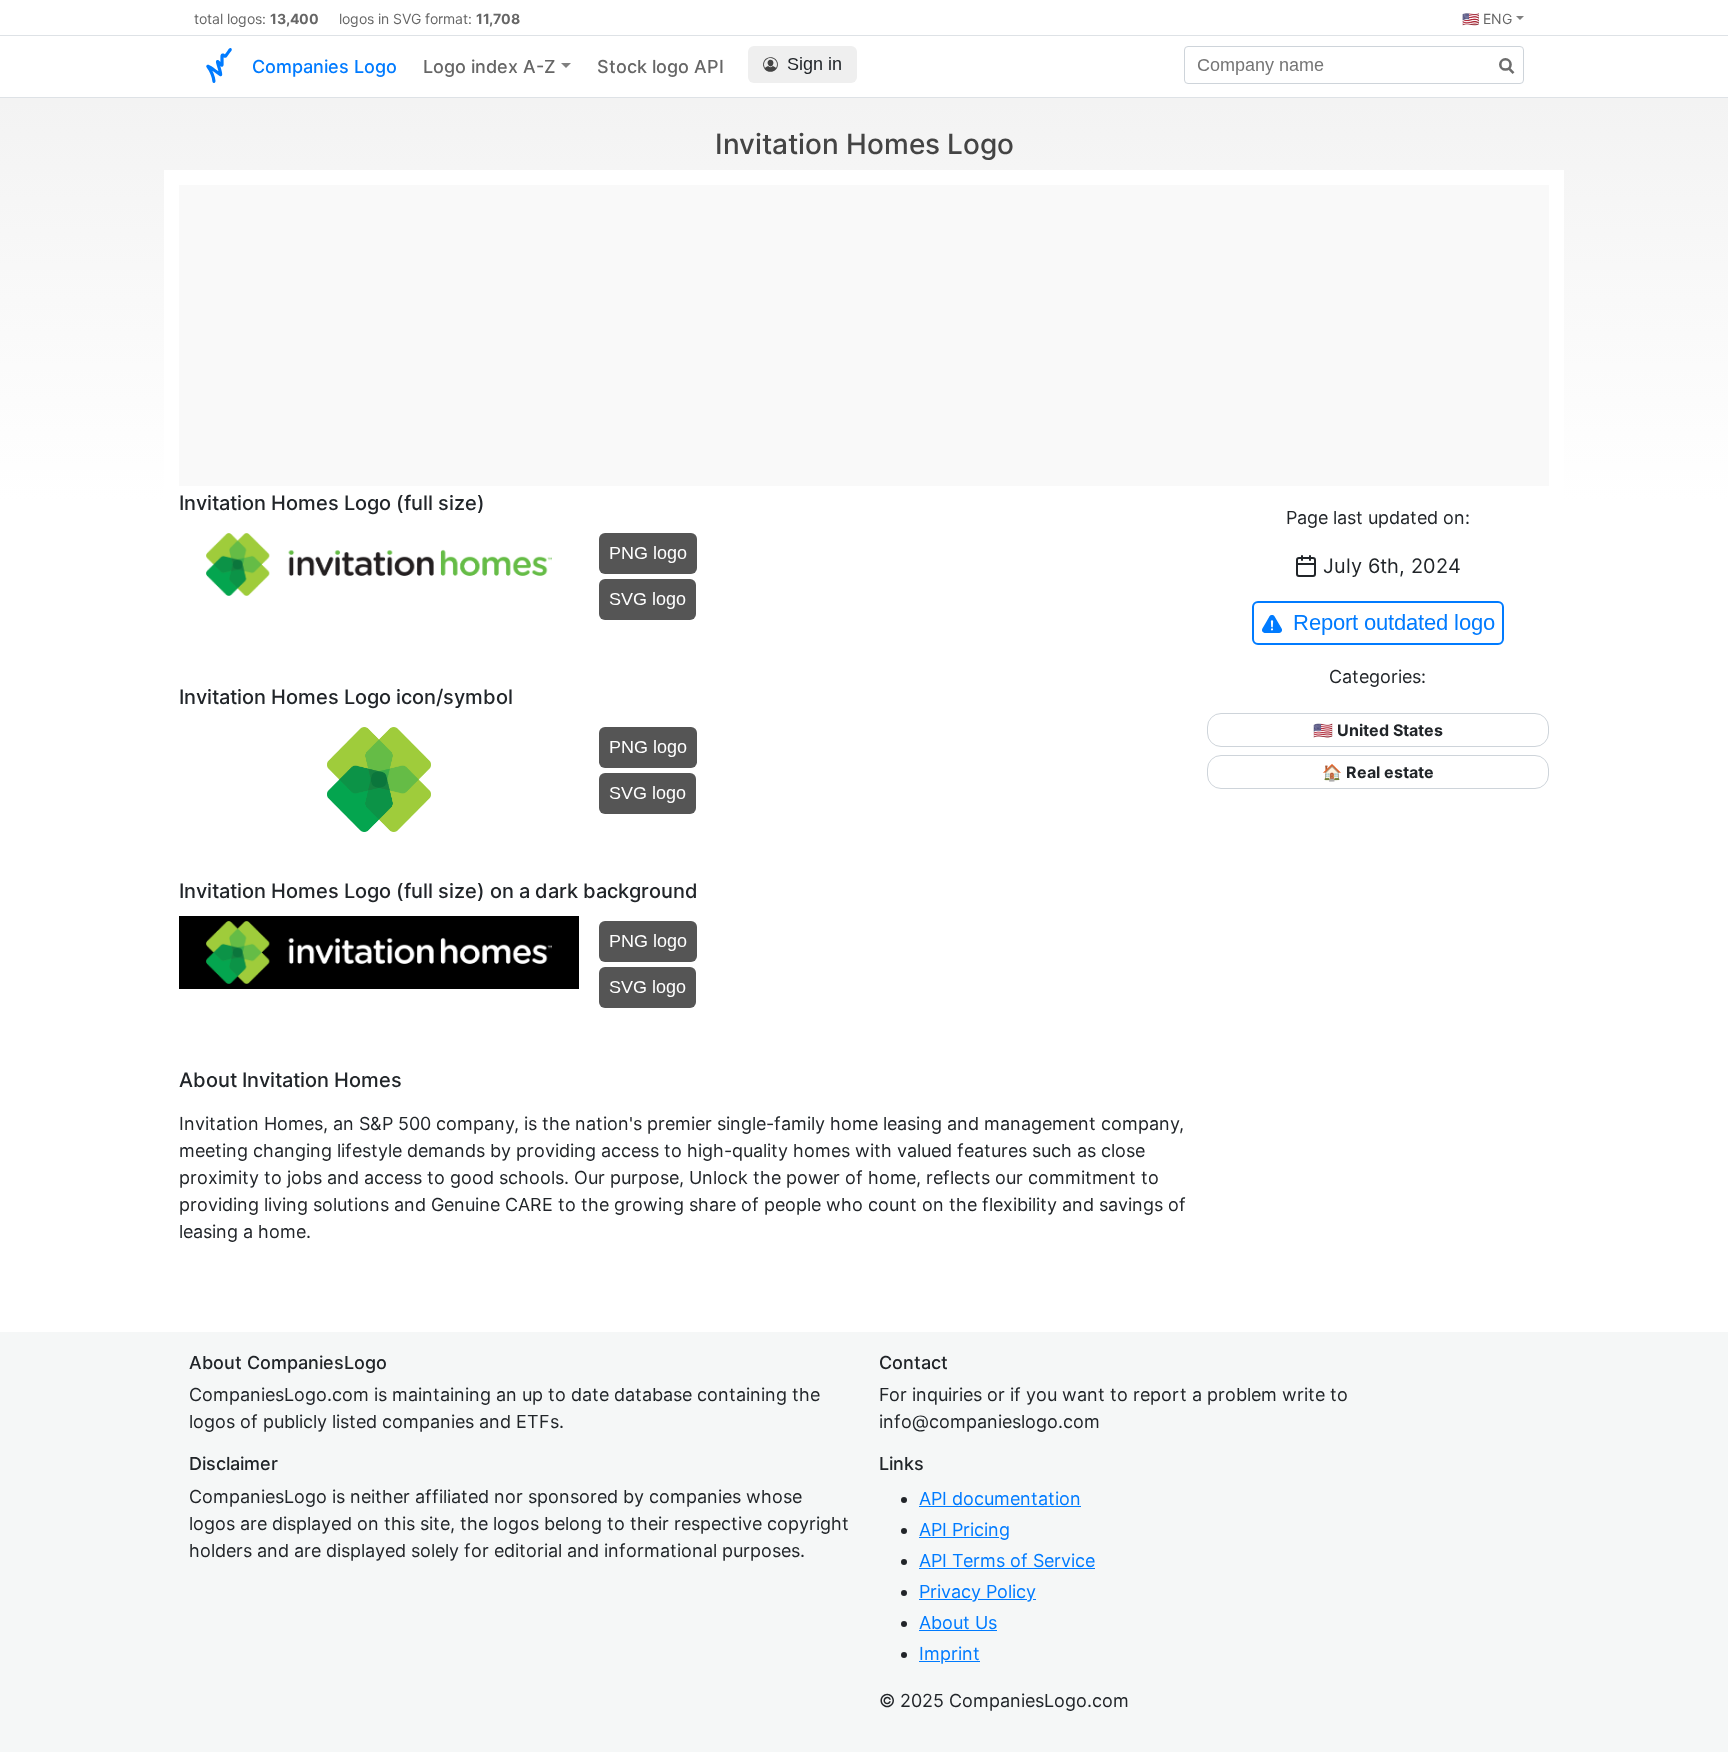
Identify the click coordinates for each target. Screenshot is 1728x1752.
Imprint (949, 1653)
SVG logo (647, 599)
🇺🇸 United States (1378, 730)
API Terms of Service (1007, 1560)
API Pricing (964, 1529)
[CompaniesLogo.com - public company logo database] (219, 66)
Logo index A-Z (489, 66)
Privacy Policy (977, 1591)
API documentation (1000, 1498)
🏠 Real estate (1378, 772)
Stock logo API (660, 66)
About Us (958, 1622)
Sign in (814, 64)
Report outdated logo (1394, 622)
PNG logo (648, 553)
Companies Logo (324, 66)
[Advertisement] (864, 325)
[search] (1499, 66)
